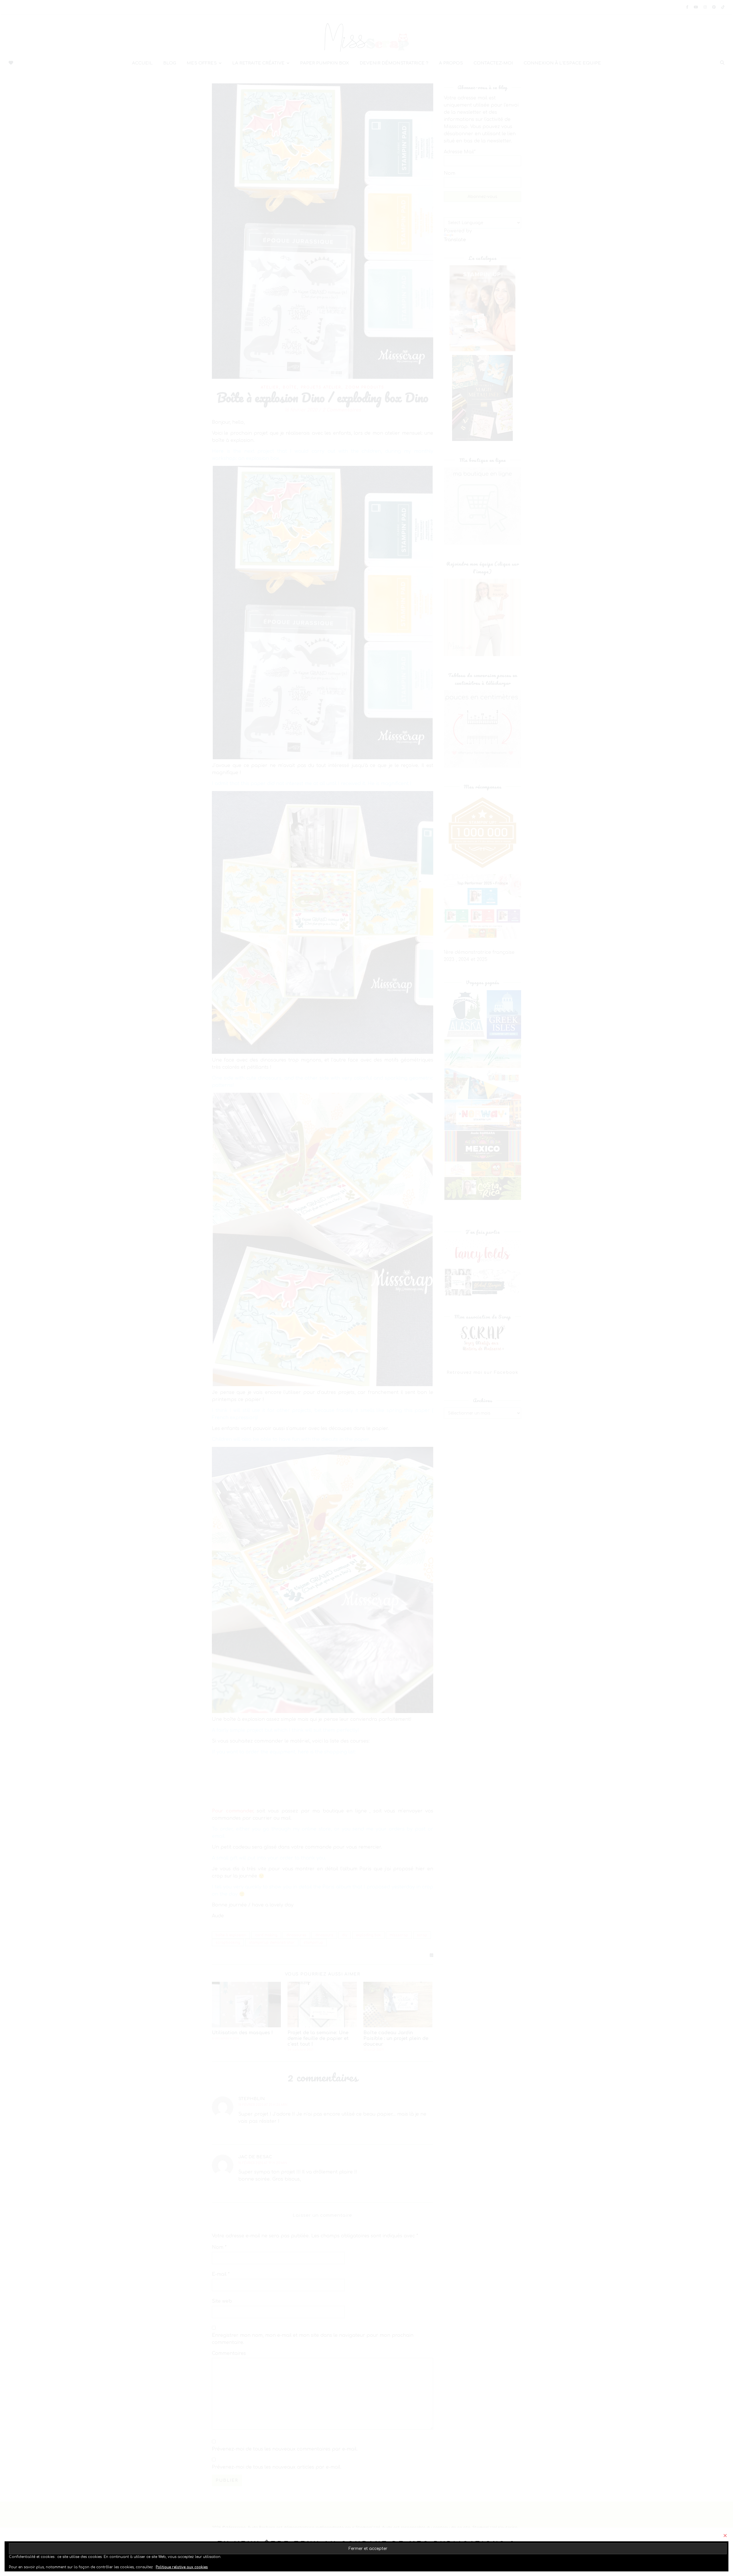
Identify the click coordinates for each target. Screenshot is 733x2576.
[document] (366, 1288)
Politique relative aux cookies (182, 2567)
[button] (725, 2535)
